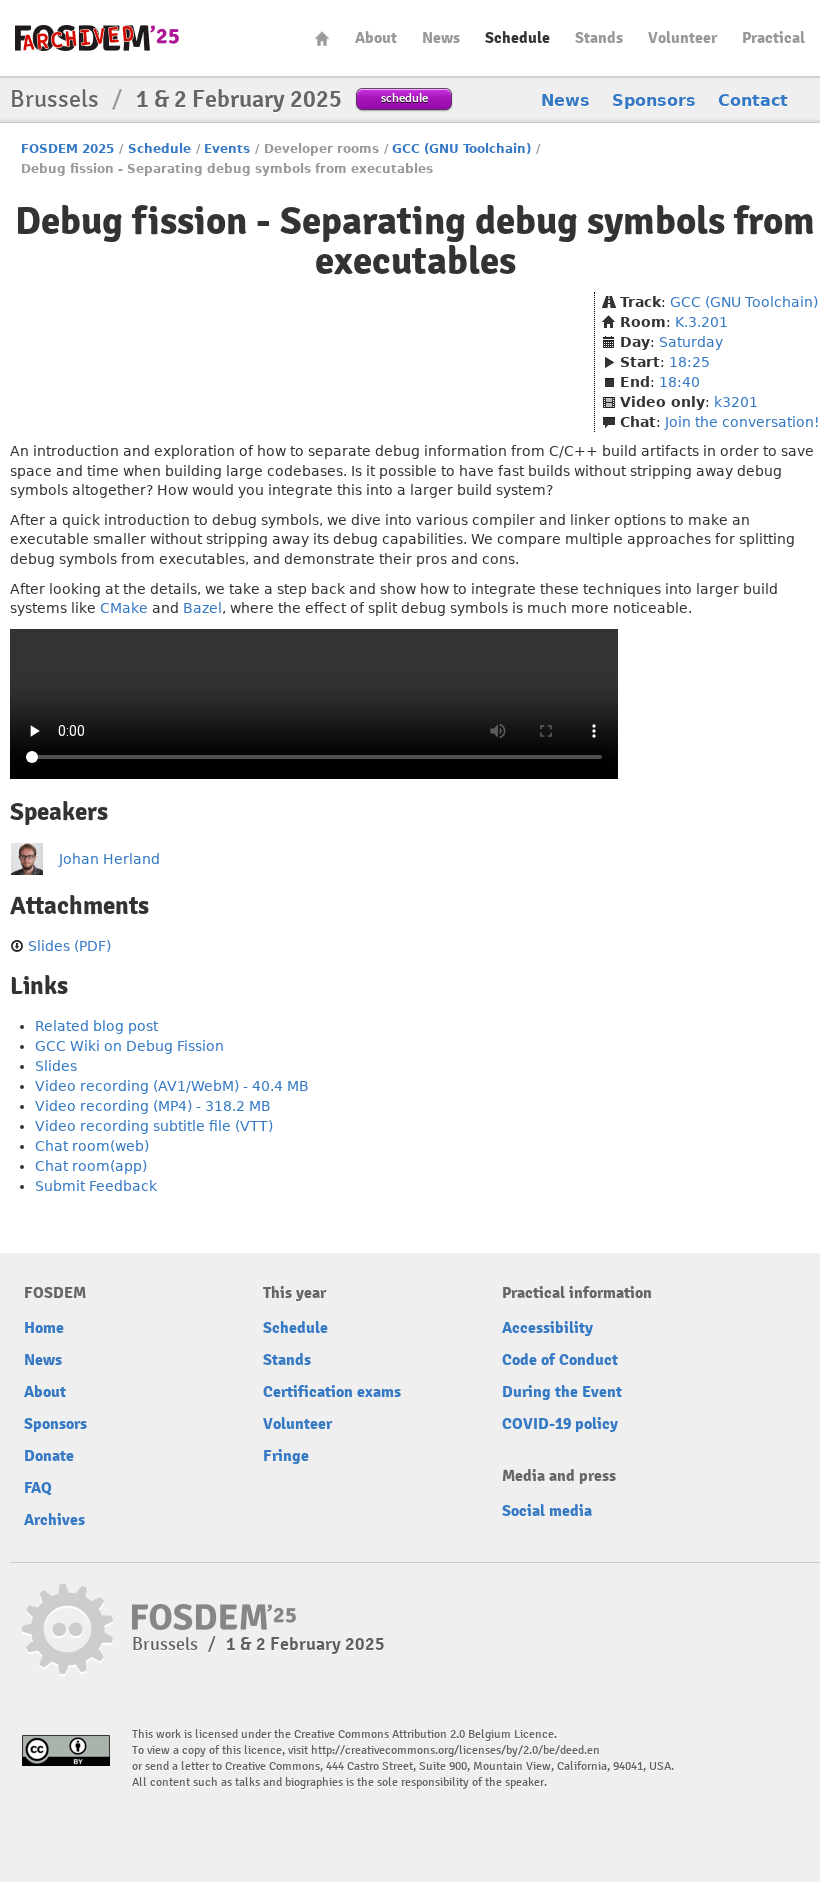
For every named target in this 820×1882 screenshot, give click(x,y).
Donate (49, 1456)
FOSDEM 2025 (67, 149)
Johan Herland (109, 859)
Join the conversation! (742, 422)
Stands (599, 38)
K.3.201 (701, 322)
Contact (753, 100)
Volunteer (682, 38)
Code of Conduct (560, 1360)
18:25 (689, 362)
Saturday (691, 342)
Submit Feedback (96, 1186)
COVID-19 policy (560, 1424)
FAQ (38, 1488)
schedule (404, 97)
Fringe (286, 1456)
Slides (56, 1066)
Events (227, 149)
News (441, 38)
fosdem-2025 (97, 38)
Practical (773, 38)
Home (322, 38)
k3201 (736, 402)
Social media (547, 1511)
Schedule (517, 38)
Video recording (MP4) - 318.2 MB (153, 1106)
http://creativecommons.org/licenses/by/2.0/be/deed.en (455, 1750)
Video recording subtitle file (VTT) (154, 1126)
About (376, 38)
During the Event (562, 1392)
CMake (124, 608)
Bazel (202, 608)
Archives (54, 1520)
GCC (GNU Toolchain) (461, 149)
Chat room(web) (92, 1146)
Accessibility (547, 1328)
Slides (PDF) (69, 946)
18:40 (679, 382)
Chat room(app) (91, 1166)
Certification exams (332, 1392)
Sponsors (654, 100)
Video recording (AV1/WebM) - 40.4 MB (172, 1086)
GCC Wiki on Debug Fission (129, 1046)
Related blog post (96, 1026)
